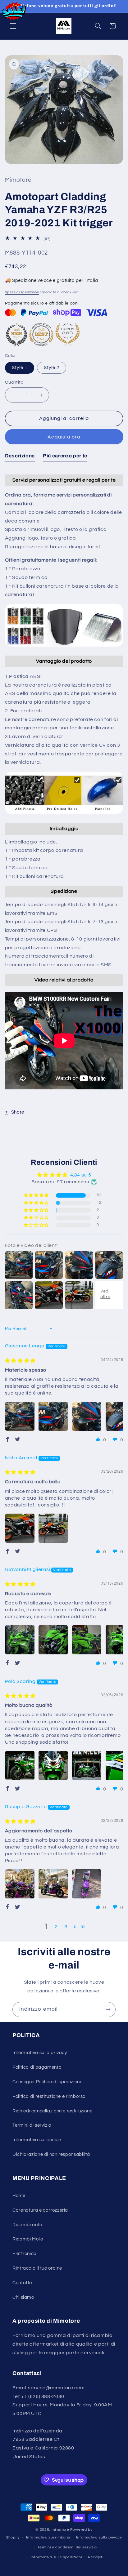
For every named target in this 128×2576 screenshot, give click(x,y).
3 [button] (66, 1927)
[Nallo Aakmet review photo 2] (53, 1528)
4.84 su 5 (81, 1175)
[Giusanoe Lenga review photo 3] (87, 1416)
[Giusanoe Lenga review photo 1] (20, 1416)
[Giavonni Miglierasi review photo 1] (20, 1640)
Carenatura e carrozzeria (40, 2210)
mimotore (60, 2530)
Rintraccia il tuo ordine (37, 2268)
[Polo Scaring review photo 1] (20, 1765)
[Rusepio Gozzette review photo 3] (87, 1884)
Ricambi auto (27, 2225)
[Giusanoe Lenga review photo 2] (53, 1416)
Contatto (22, 2283)
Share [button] (18, 1112)
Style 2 (52, 368)
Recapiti (96, 2557)
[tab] (20, 457)
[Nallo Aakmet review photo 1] (20, 1528)
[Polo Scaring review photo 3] (87, 1765)
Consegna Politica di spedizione (48, 2082)
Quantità (14, 382)
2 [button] (56, 1927)
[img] (20, 1361)
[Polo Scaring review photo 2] (53, 1765)
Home (19, 2196)
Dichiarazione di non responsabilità (51, 2154)
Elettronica (25, 2254)
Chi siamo (23, 2297)
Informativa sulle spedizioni (56, 2557)
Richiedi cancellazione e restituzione (52, 2111)
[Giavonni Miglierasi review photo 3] (87, 1640)
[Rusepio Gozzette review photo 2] (53, 1884)
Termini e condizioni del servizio (67, 2547)
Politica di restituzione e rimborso (49, 2096)
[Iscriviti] (108, 2010)
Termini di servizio (32, 2125)
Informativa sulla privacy (40, 2053)
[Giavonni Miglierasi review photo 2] (53, 1640)
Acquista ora (64, 437)
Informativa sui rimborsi (48, 2537)
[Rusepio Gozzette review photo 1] (20, 1884)
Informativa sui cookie (37, 2140)
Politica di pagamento (37, 2067)
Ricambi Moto (28, 2239)
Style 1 (20, 368)
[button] (13, 26)
